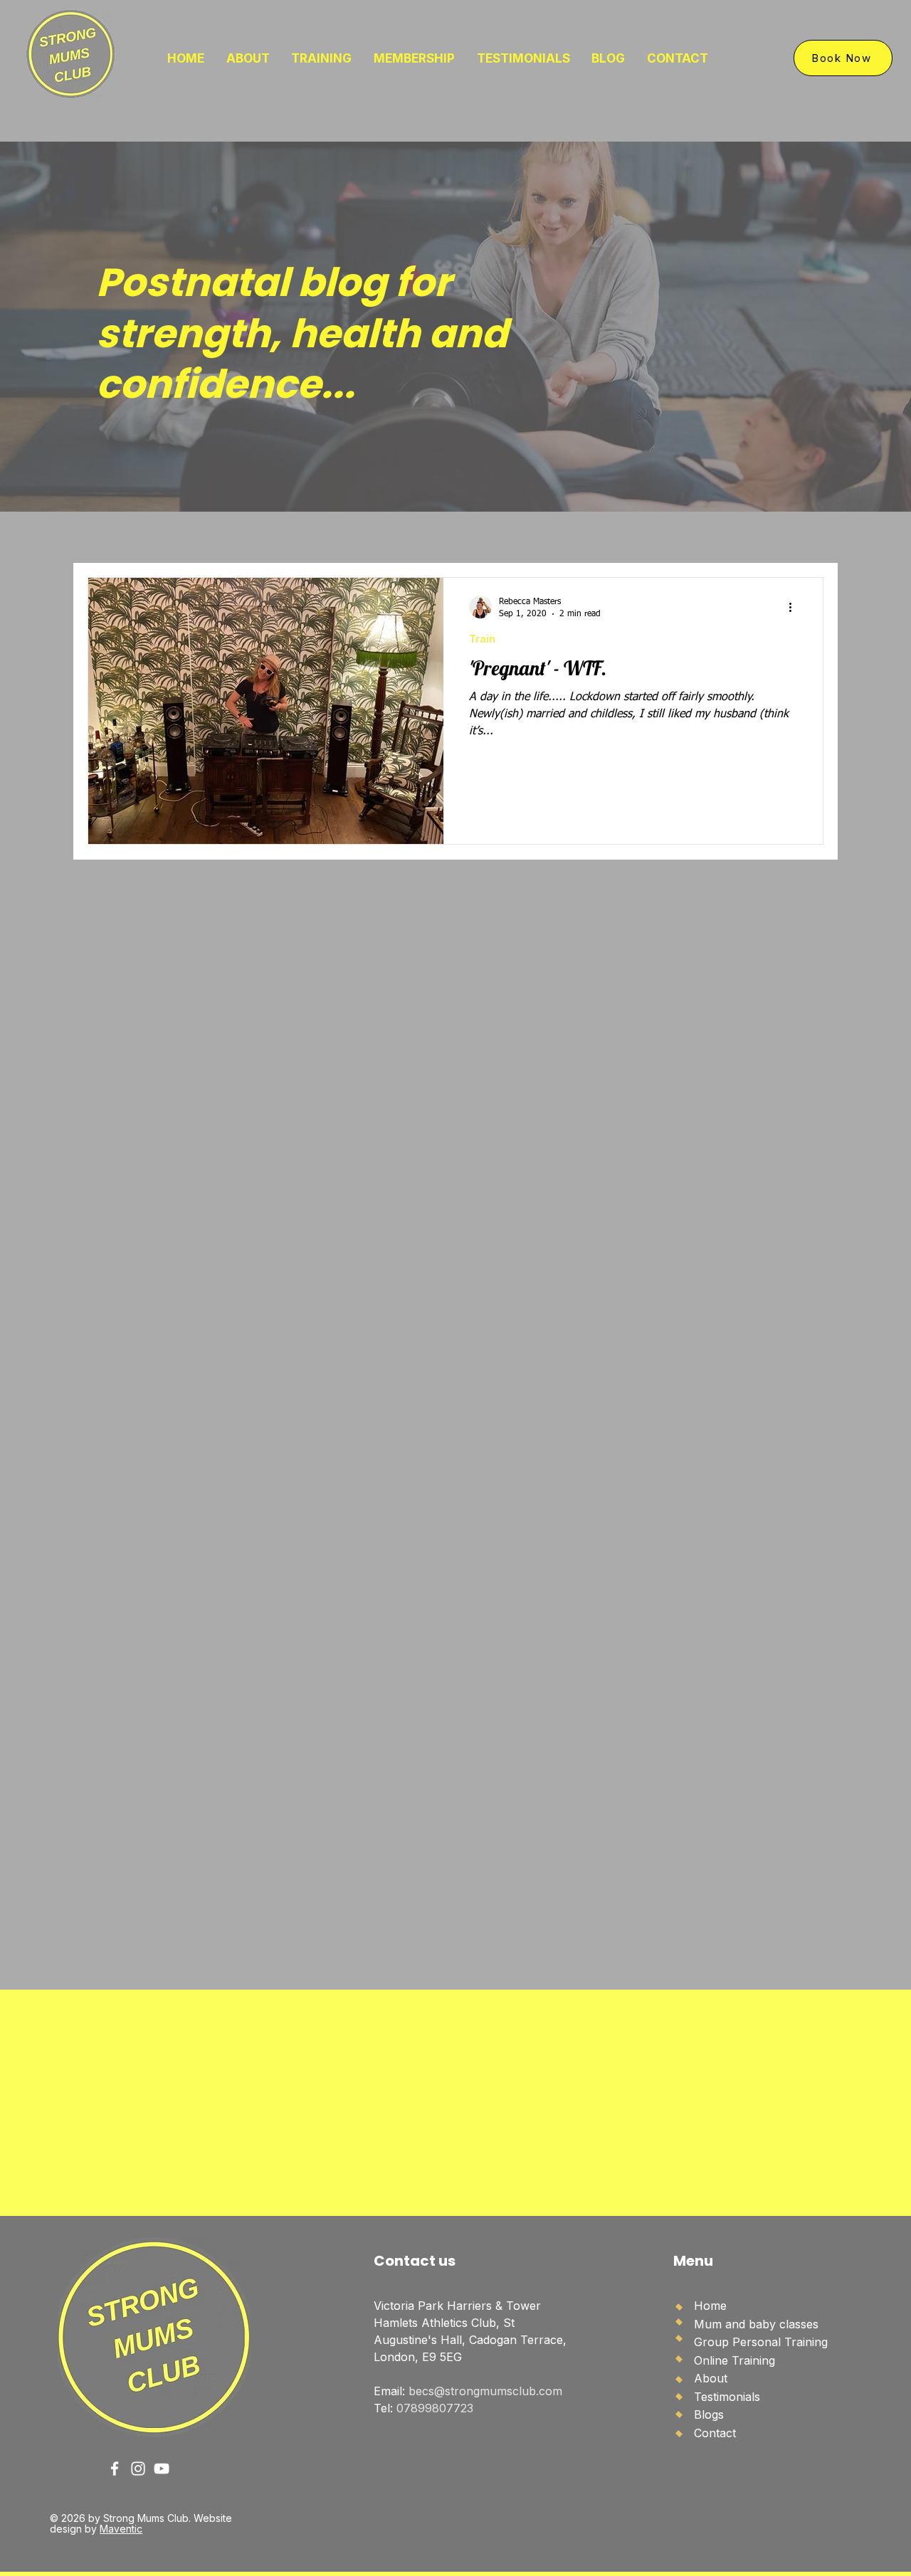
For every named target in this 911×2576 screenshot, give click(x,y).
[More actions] (795, 607)
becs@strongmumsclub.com (485, 2391)
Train (482, 639)
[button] (322, 58)
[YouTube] (162, 2469)
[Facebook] (115, 2469)
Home (710, 2306)
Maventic (121, 2529)
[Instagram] (138, 2469)
